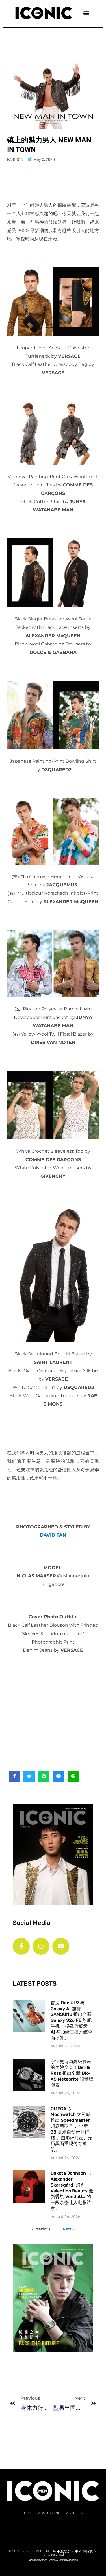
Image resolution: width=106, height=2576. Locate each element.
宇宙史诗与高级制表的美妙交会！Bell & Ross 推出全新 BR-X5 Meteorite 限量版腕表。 (72, 2073)
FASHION (15, 159)
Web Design (49, 2560)
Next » (68, 2229)
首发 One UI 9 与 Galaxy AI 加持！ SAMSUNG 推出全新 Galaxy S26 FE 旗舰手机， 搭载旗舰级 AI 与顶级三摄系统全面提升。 (72, 2020)
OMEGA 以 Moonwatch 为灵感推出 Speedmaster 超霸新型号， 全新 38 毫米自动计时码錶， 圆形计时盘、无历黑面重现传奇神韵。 (72, 2129)
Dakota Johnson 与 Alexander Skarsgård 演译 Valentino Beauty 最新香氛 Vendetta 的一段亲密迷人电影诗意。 (72, 2191)
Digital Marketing (68, 2560)
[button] (86, 13)
